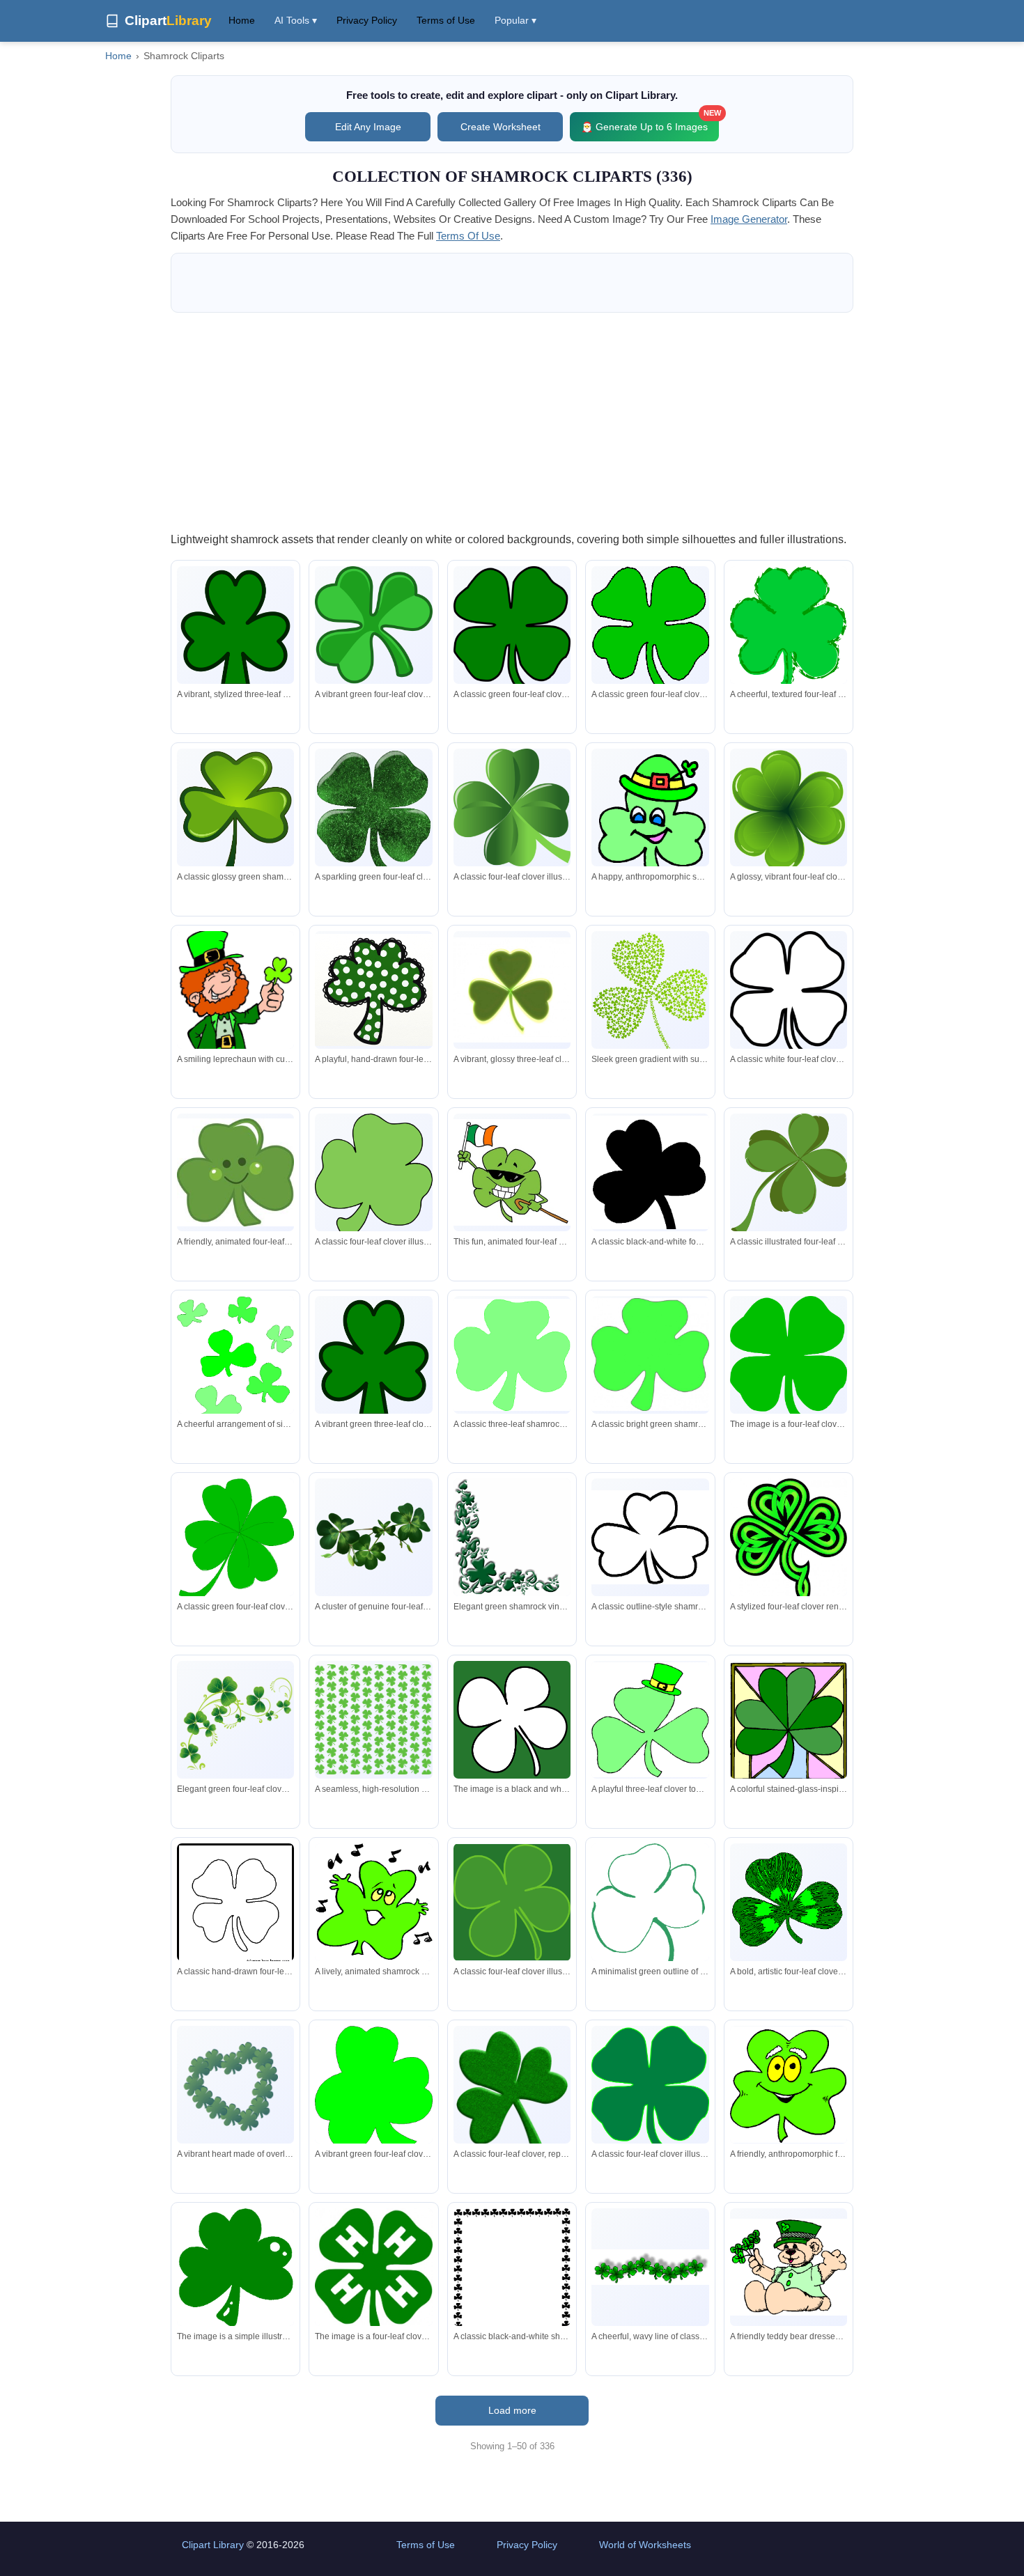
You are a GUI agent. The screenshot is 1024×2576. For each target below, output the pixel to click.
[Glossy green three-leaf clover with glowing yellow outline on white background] (512, 990)
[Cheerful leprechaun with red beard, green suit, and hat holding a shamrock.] (235, 1026)
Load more (512, 2410)
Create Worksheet (501, 127)
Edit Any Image (368, 127)
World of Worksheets (645, 2545)
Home (242, 20)
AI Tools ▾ (296, 20)
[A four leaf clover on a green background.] (512, 1719)
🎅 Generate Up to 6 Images (650, 122)
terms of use (468, 236)
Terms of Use (446, 20)
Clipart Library (213, 2545)
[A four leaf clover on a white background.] (789, 1359)
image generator (749, 219)
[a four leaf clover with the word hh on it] (373, 2271)
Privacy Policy (367, 20)
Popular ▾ (515, 20)
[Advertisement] (512, 421)
